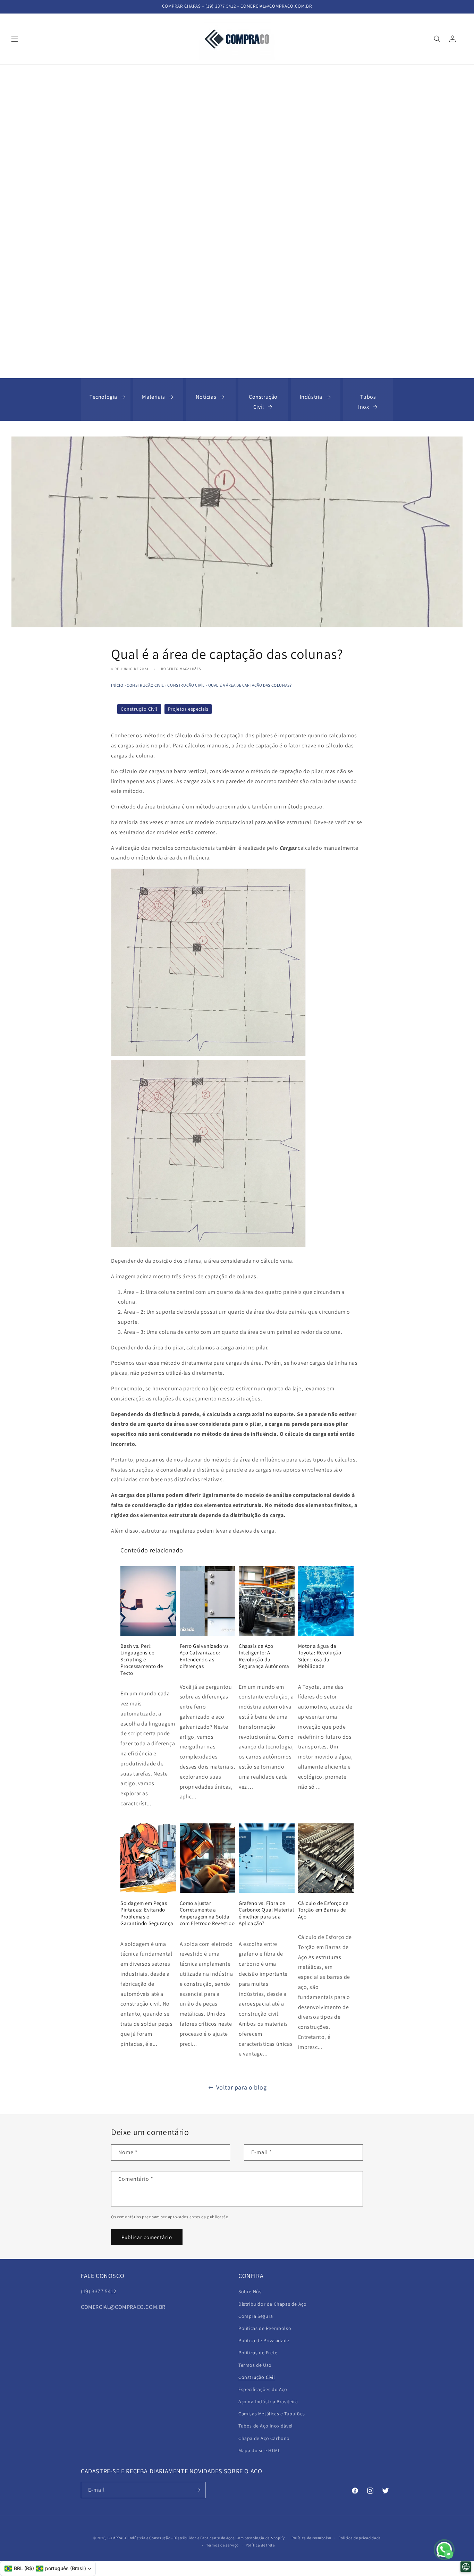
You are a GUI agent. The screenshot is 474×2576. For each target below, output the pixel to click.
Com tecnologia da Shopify (260, 2538)
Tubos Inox (367, 402)
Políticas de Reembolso (265, 2328)
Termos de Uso (255, 2365)
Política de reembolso (311, 2538)
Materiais (153, 397)
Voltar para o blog (242, 2087)
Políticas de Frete (258, 2353)
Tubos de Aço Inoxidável (266, 2426)
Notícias (206, 397)
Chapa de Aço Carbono (264, 2438)
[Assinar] (198, 2490)
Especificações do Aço (263, 2389)
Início (117, 685)
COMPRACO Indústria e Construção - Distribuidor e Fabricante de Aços (171, 2538)
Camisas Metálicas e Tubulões (272, 2414)
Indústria (311, 397)
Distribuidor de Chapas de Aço (272, 2304)
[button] (15, 39)
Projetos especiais (188, 709)
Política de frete (260, 2545)
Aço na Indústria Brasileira (268, 2401)
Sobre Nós (250, 2291)
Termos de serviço (222, 2545)
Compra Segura (256, 2316)
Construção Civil (145, 685)
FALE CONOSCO (103, 2276)
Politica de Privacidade (264, 2340)
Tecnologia (103, 397)
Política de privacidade (359, 2538)
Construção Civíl (263, 402)
